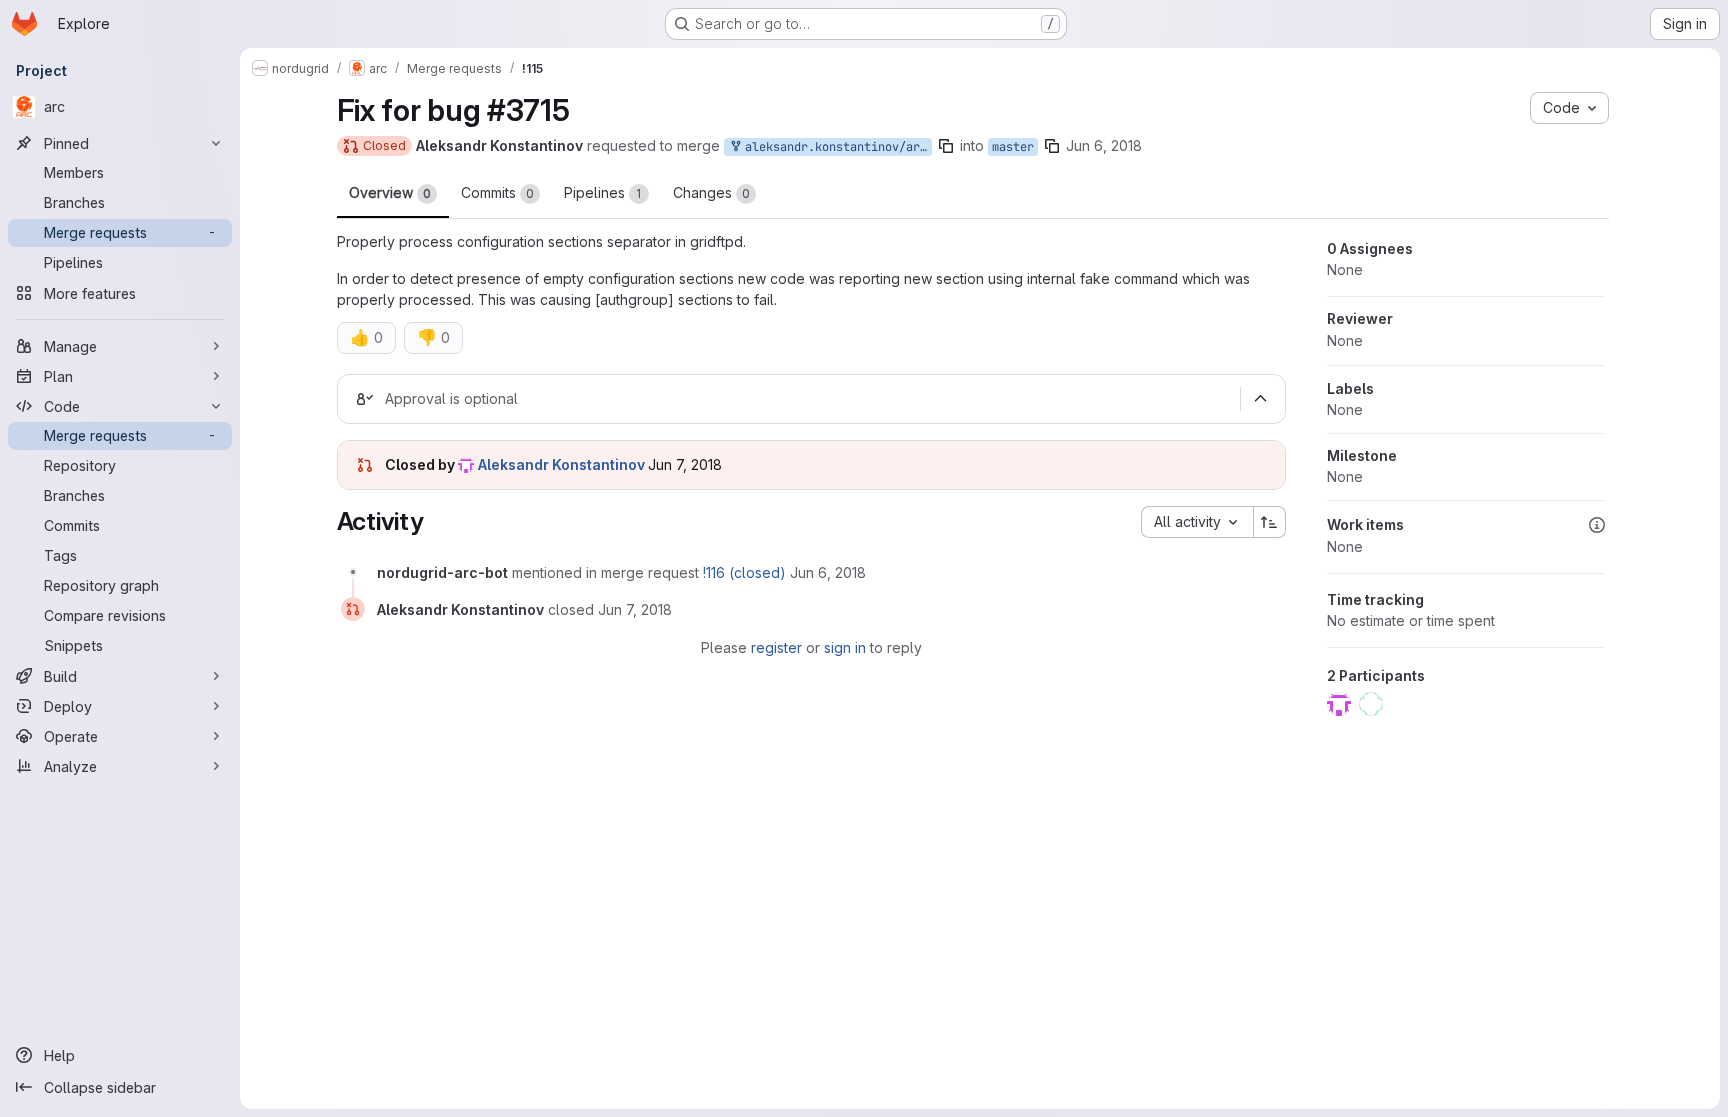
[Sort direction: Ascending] (1270, 522)
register (776, 647)
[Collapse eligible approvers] (1261, 399)
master (1013, 147)
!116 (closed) (744, 572)
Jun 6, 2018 (1104, 145)
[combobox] (1197, 522)
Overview (390, 192)
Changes (711, 192)
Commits (497, 192)
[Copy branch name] (946, 146)
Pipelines (603, 192)
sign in (845, 647)
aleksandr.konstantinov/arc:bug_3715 (835, 147)
